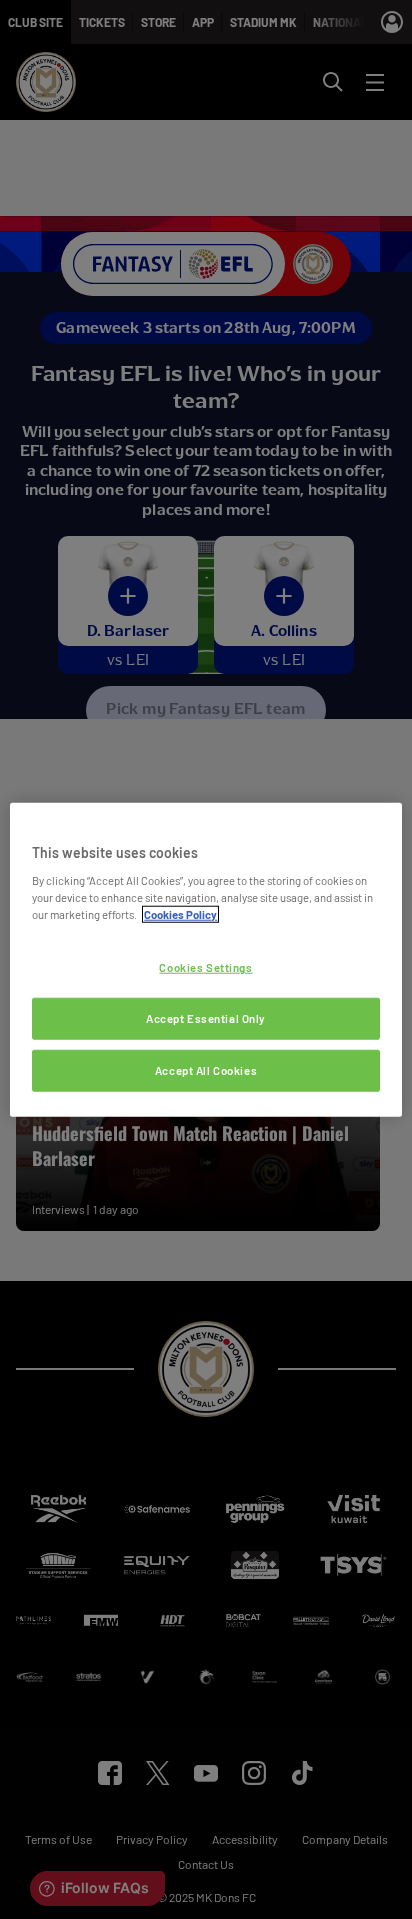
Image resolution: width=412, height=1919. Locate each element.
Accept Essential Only (206, 1018)
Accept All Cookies (206, 1070)
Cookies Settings (205, 967)
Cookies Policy (180, 914)
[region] (205, 959)
